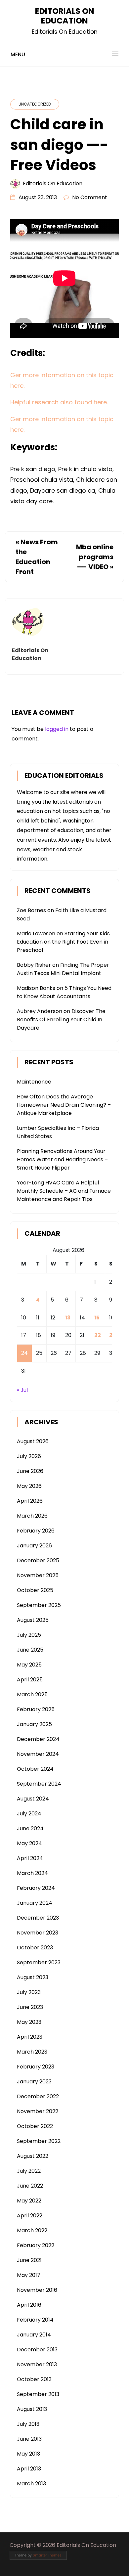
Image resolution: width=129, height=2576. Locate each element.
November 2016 (37, 2290)
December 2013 (37, 2350)
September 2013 (38, 2394)
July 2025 (29, 1635)
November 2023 (38, 1933)
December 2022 (38, 2096)
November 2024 (38, 1754)
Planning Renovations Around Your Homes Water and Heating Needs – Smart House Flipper (62, 1159)
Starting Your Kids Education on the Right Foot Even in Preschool (63, 942)
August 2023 (33, 1977)
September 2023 (39, 1962)
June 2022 (30, 2186)
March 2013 (31, 2484)
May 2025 (29, 1665)
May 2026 (29, 1486)
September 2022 (39, 2141)
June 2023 (30, 2007)
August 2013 (32, 2409)
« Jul (22, 1390)
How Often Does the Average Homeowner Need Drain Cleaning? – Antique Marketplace (64, 1105)
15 (97, 1318)
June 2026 (30, 1471)
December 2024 (38, 1739)
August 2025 (33, 1620)
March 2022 (32, 2230)
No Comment (90, 197)
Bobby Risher (34, 965)
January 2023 (34, 2082)
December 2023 (38, 1918)
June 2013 (29, 2439)
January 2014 (34, 2335)
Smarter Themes (47, 2555)
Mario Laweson (36, 933)
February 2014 (35, 2320)
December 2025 (38, 1560)
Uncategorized (35, 104)
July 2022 (29, 2171)
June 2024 (30, 1828)
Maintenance (34, 1082)
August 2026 (33, 1441)
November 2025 (38, 1575)
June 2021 (29, 2260)
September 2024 (39, 1784)
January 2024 (35, 1903)
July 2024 (29, 1814)
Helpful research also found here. (59, 402)
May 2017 (29, 2275)
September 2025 (39, 1605)
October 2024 (35, 1769)
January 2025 (34, 1724)
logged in (57, 729)
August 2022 (33, 2156)
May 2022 (29, 2201)
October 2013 (34, 2379)
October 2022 (35, 2126)
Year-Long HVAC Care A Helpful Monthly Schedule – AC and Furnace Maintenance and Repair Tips (64, 1191)
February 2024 (36, 1888)
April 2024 (30, 1858)
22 (98, 1335)
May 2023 (29, 2022)
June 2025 (30, 1650)
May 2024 (29, 1843)
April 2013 (29, 2469)
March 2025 (32, 1694)
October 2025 (35, 1590)
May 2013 (28, 2454)
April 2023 (30, 2037)
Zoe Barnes (31, 910)
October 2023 (35, 1948)
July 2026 (29, 1456)
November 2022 (38, 2111)
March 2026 (32, 1516)
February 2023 (36, 2067)
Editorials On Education (65, 16)
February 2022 (36, 2245)
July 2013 (28, 2424)
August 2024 (33, 1799)
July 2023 (29, 1992)
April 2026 (30, 1501)
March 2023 (32, 2052)
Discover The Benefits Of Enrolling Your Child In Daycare (61, 1020)
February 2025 (36, 1709)
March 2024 (32, 1873)
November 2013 (37, 2364)
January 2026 (34, 1546)
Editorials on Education (53, 183)
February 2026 (36, 1531)
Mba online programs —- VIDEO (95, 557)
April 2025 (30, 1680)
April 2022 (30, 2216)
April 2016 (29, 2305)
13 (68, 1318)
